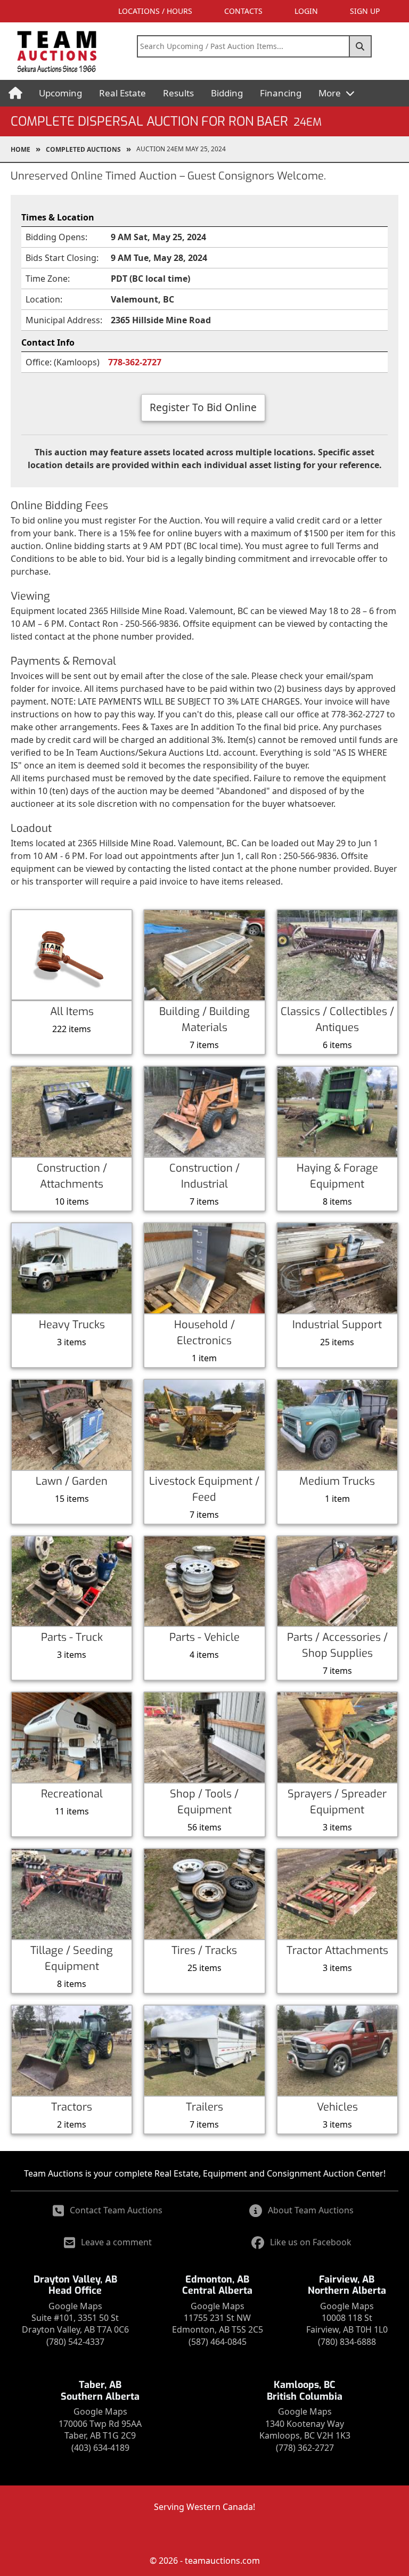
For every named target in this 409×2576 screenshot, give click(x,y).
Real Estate (122, 93)
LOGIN (306, 11)
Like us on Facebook (311, 2242)
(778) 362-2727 (305, 2448)
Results (178, 93)
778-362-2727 (135, 362)
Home (21, 149)
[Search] (361, 46)
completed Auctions (83, 149)
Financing (281, 93)
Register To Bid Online (203, 407)
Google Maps (75, 2306)
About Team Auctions (311, 2210)
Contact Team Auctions (116, 2210)
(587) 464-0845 (218, 2342)
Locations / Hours (155, 11)
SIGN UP (365, 11)
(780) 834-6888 (347, 2342)
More (331, 93)
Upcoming (60, 93)
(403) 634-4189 (100, 2448)
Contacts (243, 11)
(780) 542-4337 (75, 2342)
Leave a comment (116, 2242)
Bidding (227, 93)
